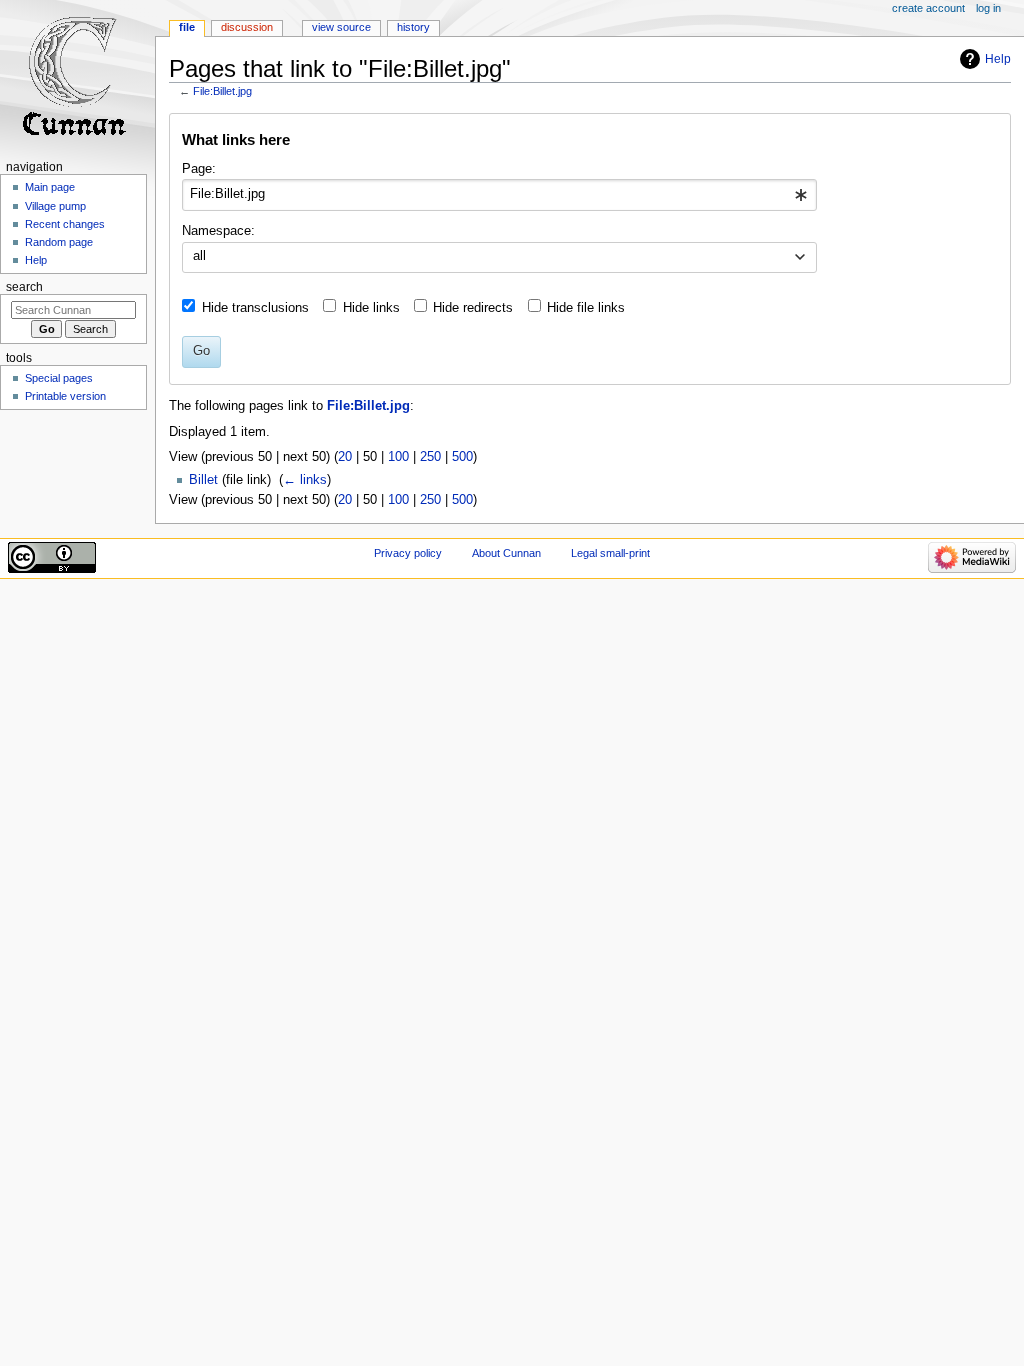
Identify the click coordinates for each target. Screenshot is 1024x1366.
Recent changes (65, 224)
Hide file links (586, 308)
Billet (203, 480)
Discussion (247, 27)
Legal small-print (610, 553)
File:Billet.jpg (222, 91)
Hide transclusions (255, 308)
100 (398, 457)
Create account (928, 8)
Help (998, 59)
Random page (59, 242)
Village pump (55, 206)
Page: (199, 169)
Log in (988, 8)
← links (305, 480)
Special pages (59, 378)
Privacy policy (408, 553)
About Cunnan (506, 553)
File (187, 27)
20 (345, 457)
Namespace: (218, 231)
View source (341, 27)
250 (430, 457)
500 (462, 457)
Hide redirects (473, 308)
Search (24, 287)
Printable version (65, 396)
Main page (50, 187)
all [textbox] (199, 256)
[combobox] (499, 195)
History (413, 27)
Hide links (371, 308)
